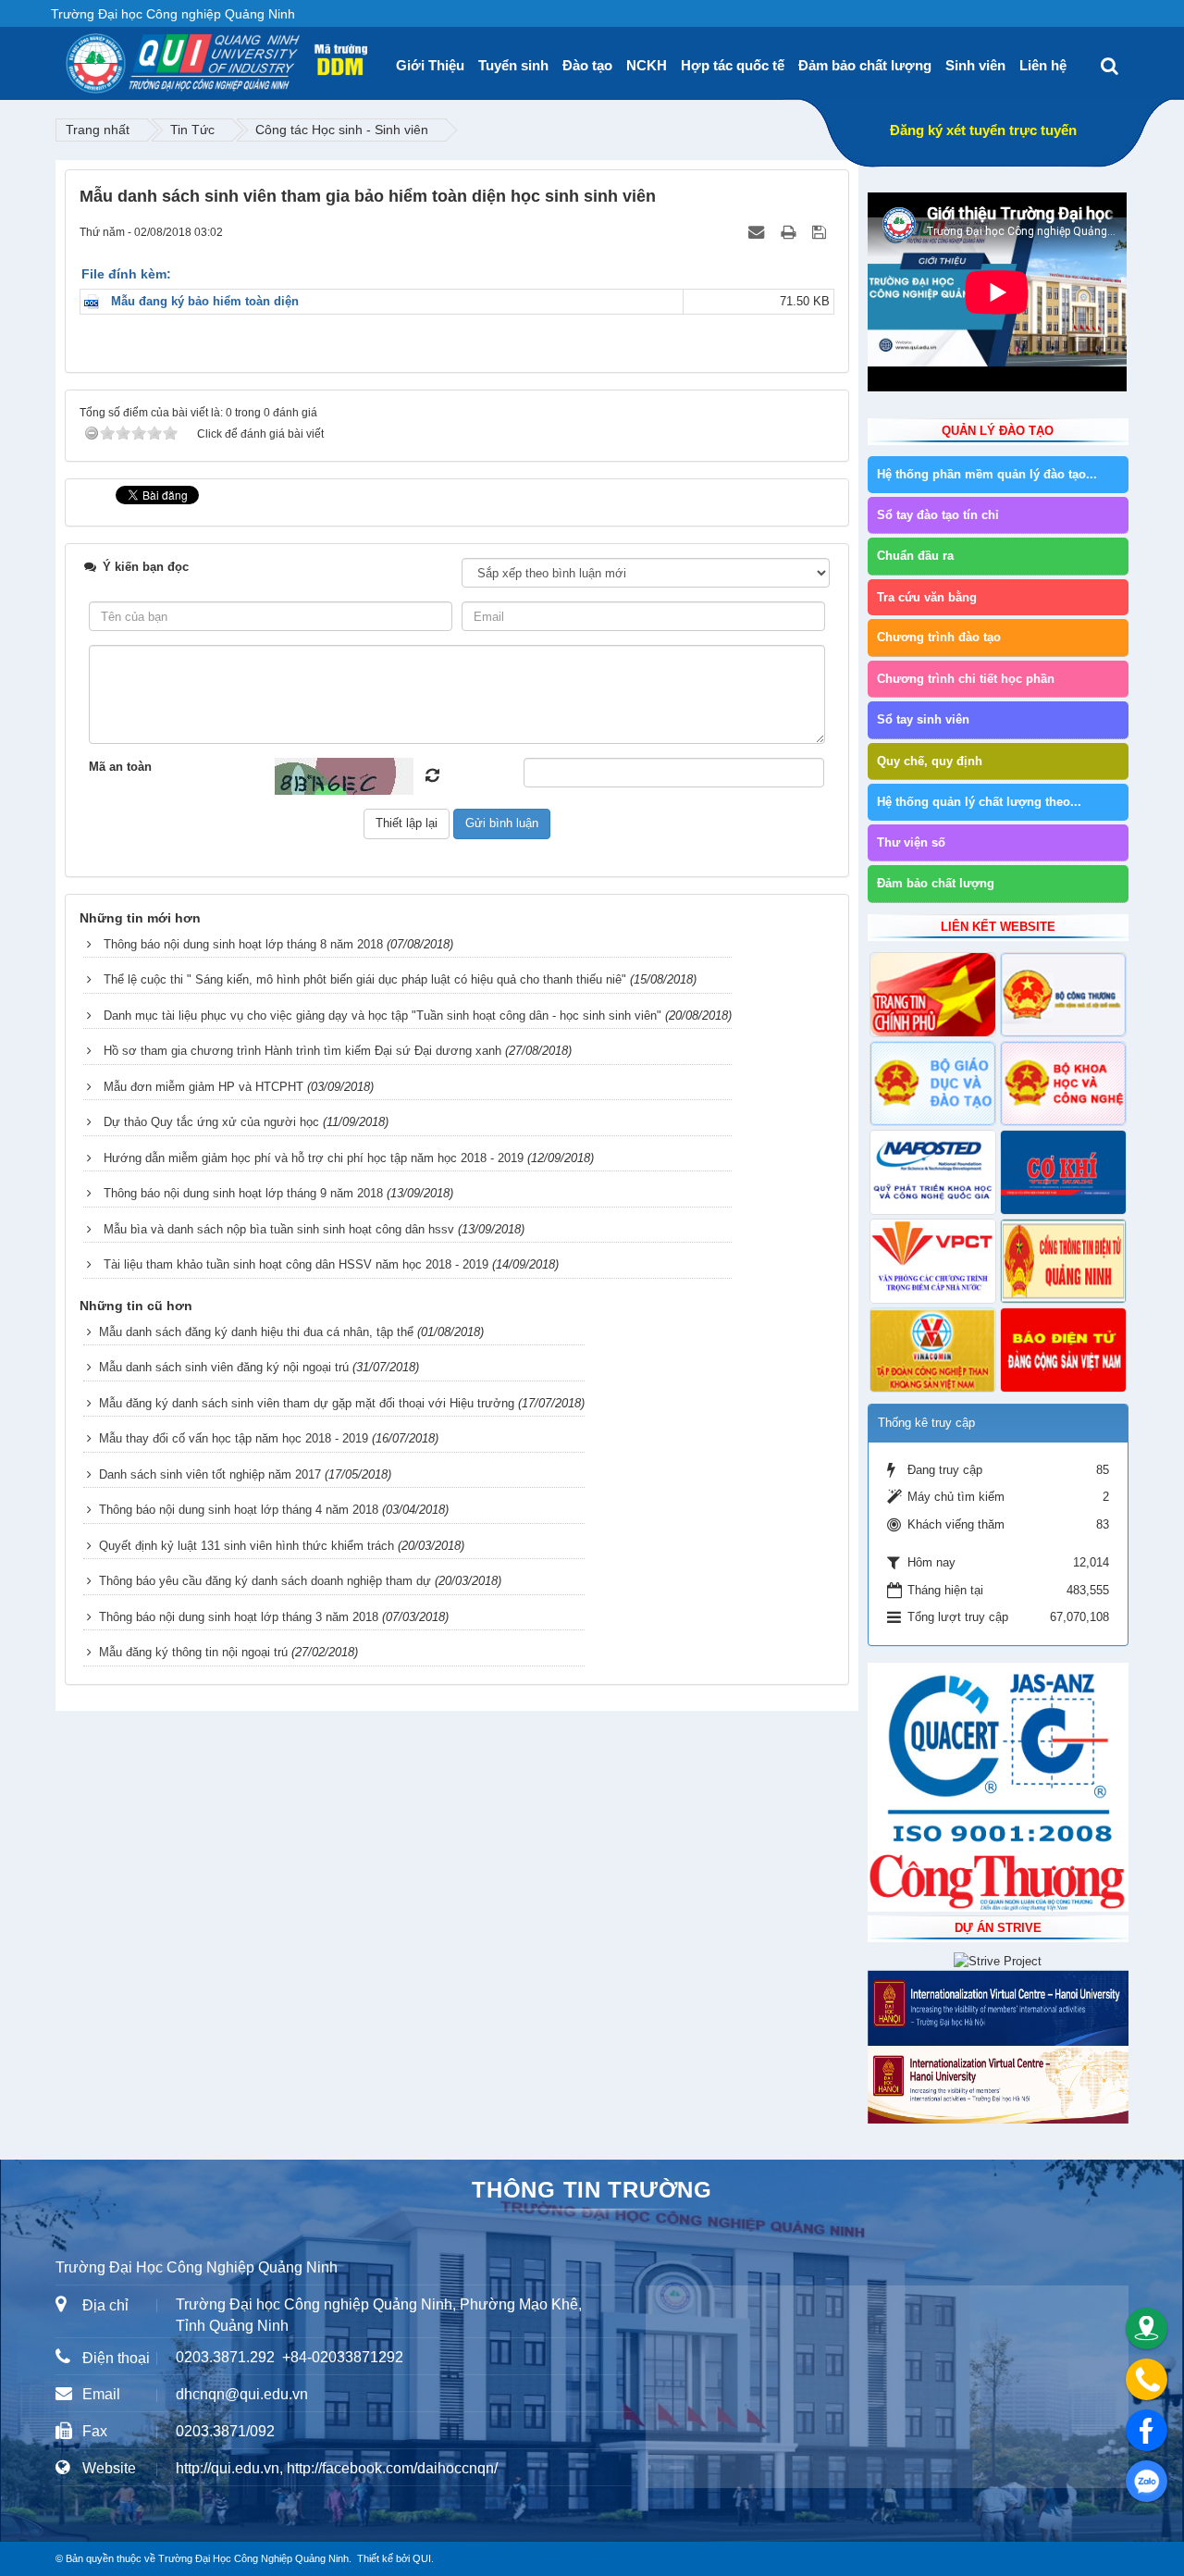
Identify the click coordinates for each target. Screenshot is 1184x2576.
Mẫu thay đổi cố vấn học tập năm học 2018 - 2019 (234, 1438)
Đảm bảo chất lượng (865, 65)
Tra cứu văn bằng (927, 597)
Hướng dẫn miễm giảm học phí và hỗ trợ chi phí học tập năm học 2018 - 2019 (314, 1158)
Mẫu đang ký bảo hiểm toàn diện (205, 301)
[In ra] (790, 232)
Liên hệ (1043, 65)
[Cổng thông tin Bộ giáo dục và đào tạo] (933, 1084)
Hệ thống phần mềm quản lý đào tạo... (987, 474)
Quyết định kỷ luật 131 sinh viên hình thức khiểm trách (247, 1546)
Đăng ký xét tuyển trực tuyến (983, 130)
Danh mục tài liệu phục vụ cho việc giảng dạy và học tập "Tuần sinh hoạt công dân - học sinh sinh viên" (382, 1016)
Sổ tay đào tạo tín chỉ (938, 515)
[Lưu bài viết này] (821, 232)
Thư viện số (911, 842)
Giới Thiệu (430, 65)
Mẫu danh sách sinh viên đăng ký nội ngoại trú (224, 1367)
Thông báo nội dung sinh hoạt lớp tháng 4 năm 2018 (239, 1510)
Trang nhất (98, 130)
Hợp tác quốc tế (733, 65)
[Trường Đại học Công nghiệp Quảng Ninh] (66, 56)
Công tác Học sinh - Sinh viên (342, 130)
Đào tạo (587, 65)
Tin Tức (192, 130)
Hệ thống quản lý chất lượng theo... (979, 802)
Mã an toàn (120, 767)
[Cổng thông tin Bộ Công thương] (1063, 995)
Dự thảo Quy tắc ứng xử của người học (211, 1122)
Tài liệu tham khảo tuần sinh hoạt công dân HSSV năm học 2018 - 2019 (296, 1264)
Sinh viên (975, 65)
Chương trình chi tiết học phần (966, 679)
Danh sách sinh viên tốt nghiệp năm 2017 (210, 1474)
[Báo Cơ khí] (1063, 1172)
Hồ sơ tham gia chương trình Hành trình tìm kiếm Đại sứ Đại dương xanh (302, 1051)
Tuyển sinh (513, 65)
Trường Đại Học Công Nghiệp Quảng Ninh (253, 2558)
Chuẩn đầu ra (915, 556)
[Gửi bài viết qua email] (758, 232)
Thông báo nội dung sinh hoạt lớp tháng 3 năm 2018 (239, 1617)
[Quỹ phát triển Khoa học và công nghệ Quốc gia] (933, 1172)
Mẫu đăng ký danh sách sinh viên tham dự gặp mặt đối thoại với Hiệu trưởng (307, 1403)
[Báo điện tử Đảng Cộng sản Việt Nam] (1063, 1350)
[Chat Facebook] (1147, 2430)
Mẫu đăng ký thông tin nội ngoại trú (193, 1652)
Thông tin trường (592, 2190)
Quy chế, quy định (930, 761)
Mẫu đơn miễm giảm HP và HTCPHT (203, 1087)
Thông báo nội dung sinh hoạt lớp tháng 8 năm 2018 (243, 944)
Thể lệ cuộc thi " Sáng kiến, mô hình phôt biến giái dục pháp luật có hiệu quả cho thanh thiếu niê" (365, 979)
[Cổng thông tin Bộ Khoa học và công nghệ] (1063, 1084)
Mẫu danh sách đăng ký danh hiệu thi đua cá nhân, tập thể (256, 1332)
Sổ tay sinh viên (923, 719)
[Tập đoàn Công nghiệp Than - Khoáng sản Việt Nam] (933, 1350)
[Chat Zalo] (1147, 2481)
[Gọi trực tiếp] (1147, 2379)
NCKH (647, 65)
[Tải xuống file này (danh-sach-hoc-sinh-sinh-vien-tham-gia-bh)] (96, 301)
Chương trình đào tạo (939, 637)
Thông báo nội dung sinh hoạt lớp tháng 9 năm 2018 (243, 1193)
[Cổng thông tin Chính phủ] (933, 995)
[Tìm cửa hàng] (1147, 2328)
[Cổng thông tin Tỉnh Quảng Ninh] (1063, 1261)
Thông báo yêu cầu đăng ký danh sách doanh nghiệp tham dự (265, 1581)
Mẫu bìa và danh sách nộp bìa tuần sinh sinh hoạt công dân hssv (279, 1229)
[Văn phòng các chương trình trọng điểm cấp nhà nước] (933, 1261)
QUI (422, 2558)
